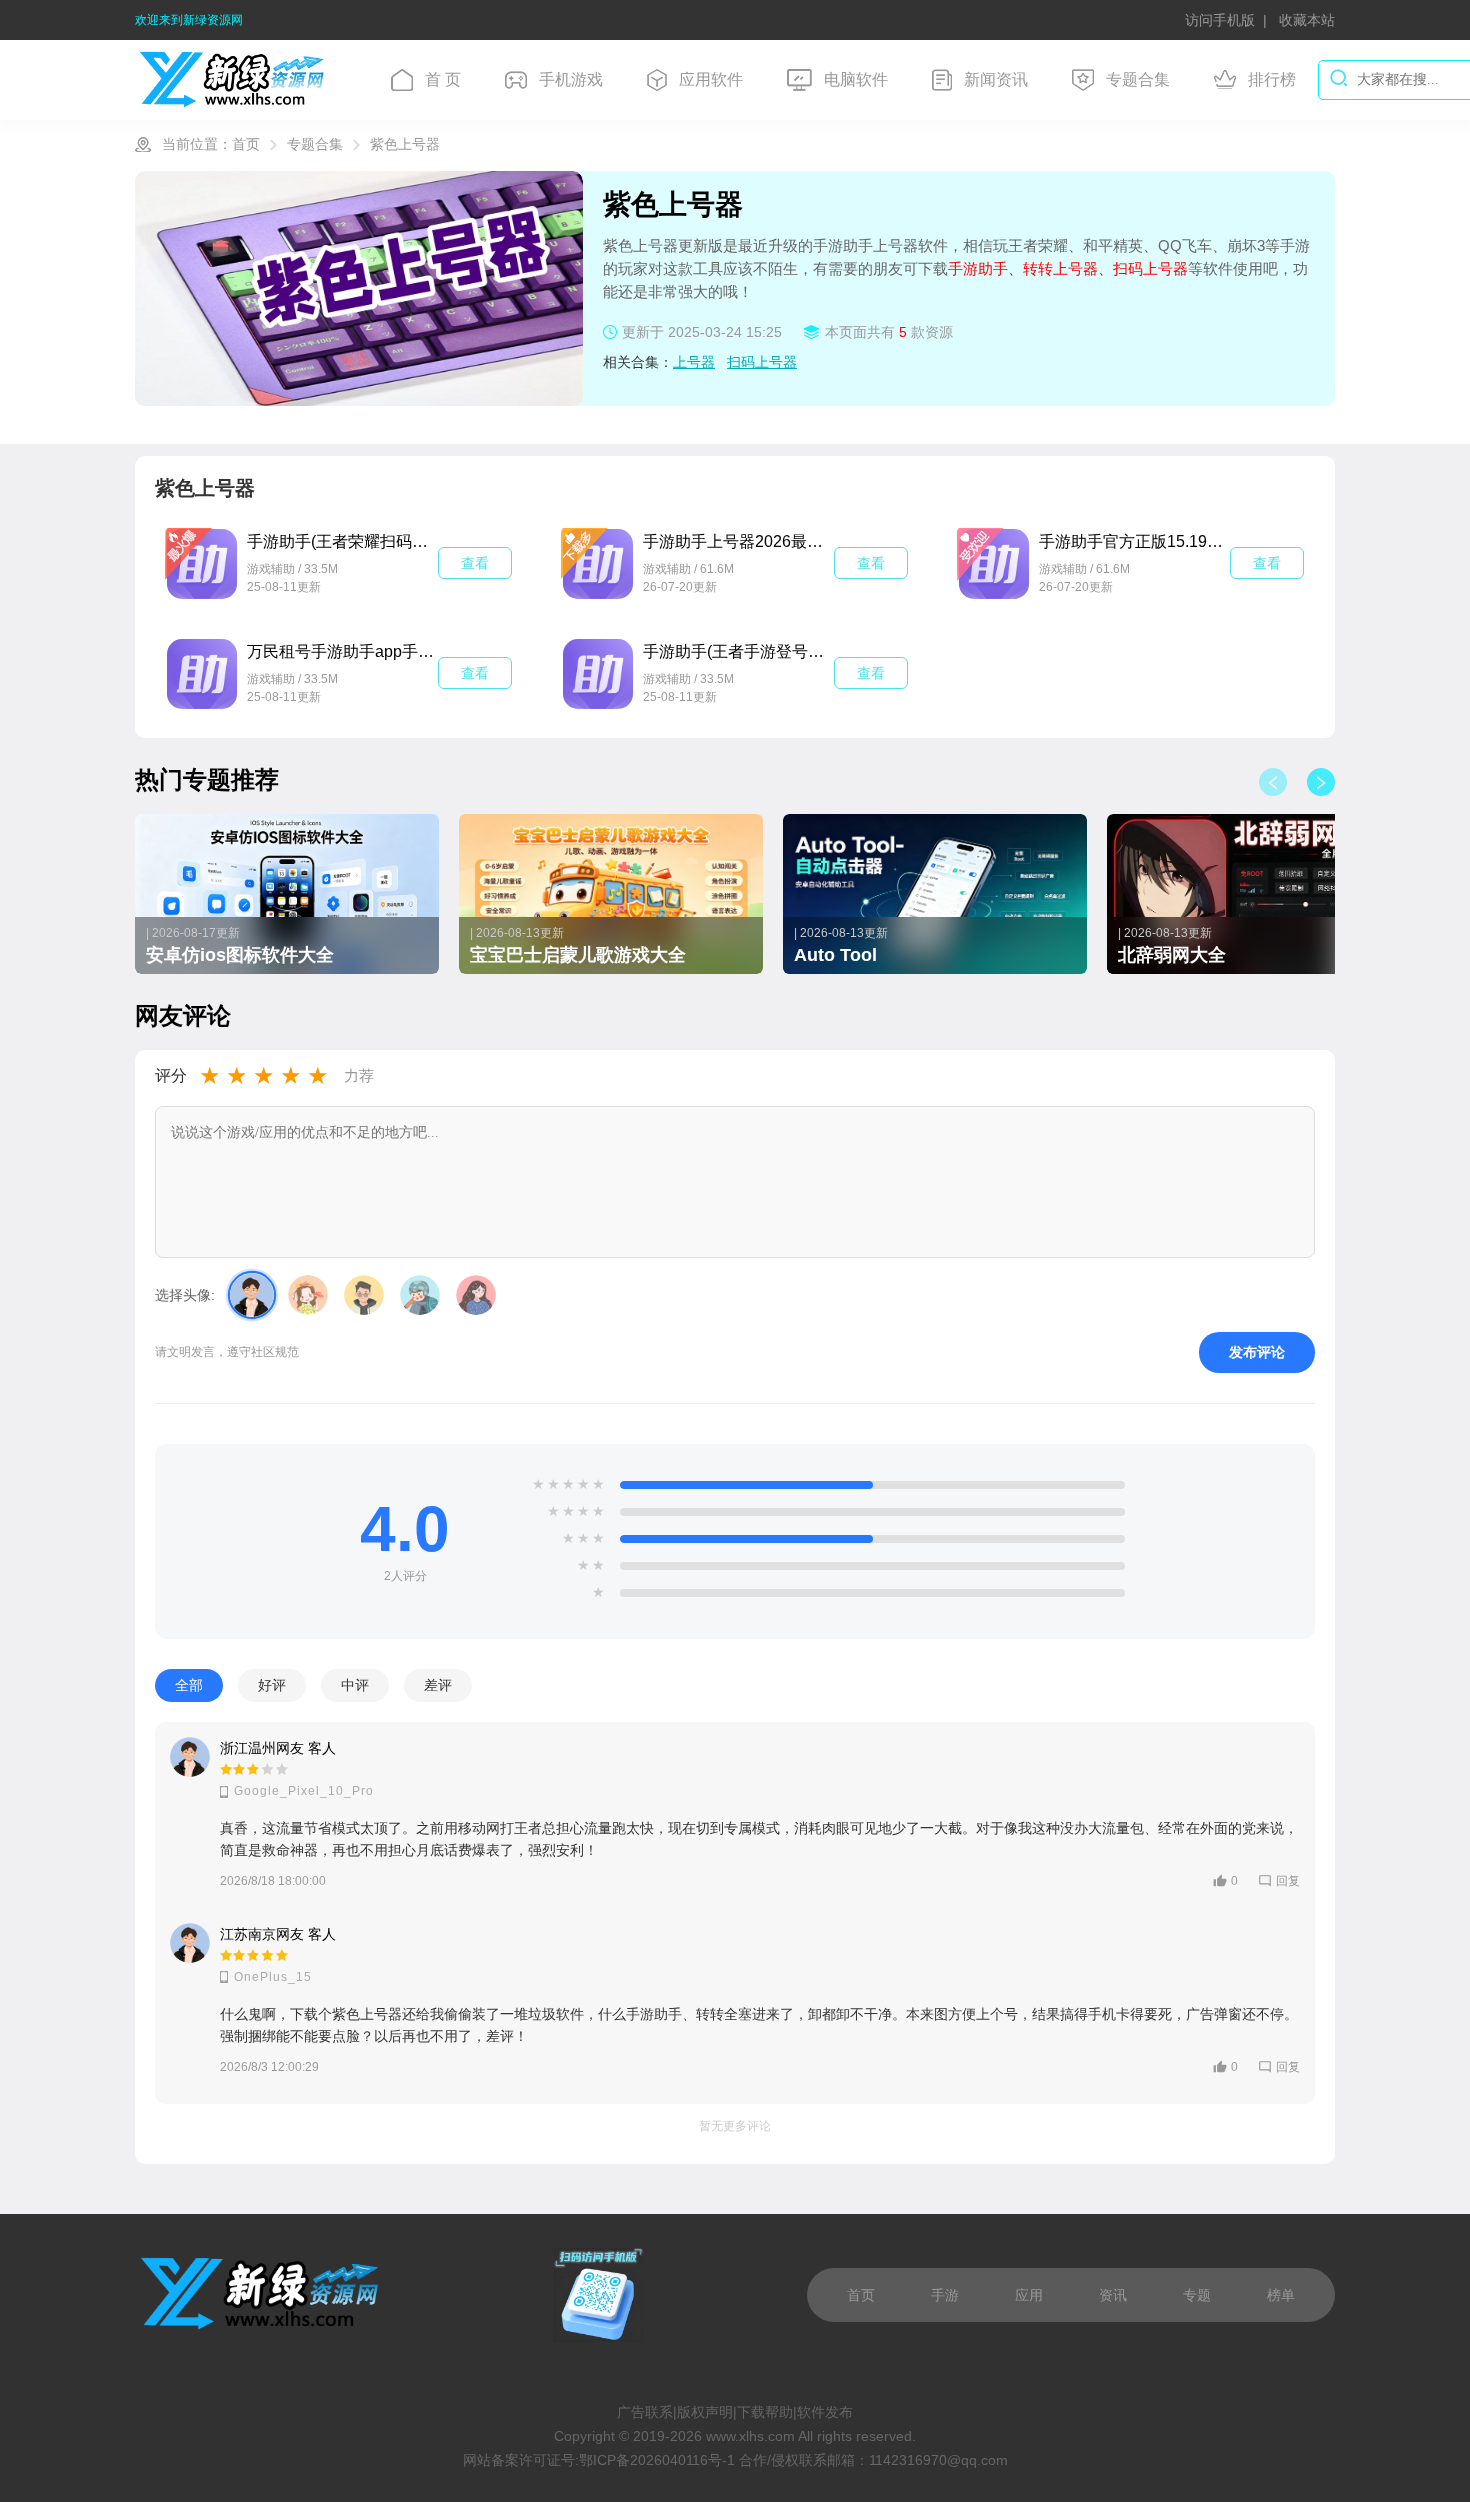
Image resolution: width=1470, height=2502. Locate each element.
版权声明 (705, 2412)
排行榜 (1272, 79)
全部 (189, 1685)
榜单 (1281, 2295)
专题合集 (1138, 79)
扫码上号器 (762, 362)
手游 (945, 2295)
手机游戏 (571, 79)
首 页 (443, 79)
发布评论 (1257, 1352)
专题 (1197, 2295)
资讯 (1113, 2295)
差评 (438, 1685)
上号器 (694, 362)
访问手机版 (1220, 20)
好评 (272, 1685)
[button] (1321, 782)
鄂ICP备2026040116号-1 (657, 2460)
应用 (1029, 2295)
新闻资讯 (996, 79)
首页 (246, 144)
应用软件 (711, 79)
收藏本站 (1307, 20)
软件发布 (825, 2412)
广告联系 (645, 2412)
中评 (355, 1685)
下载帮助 (765, 2412)
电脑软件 (856, 79)
